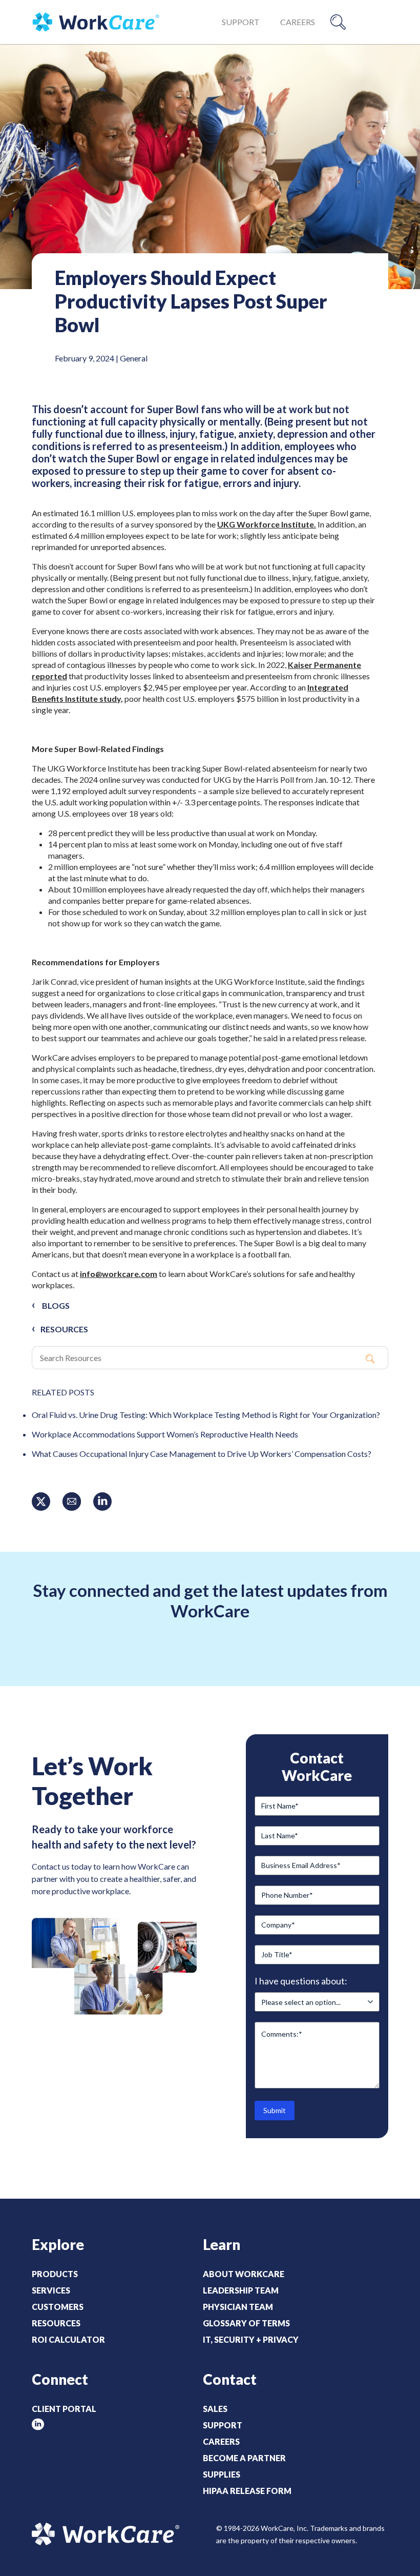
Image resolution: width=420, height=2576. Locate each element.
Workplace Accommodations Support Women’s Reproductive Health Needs (165, 1434)
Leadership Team (241, 2290)
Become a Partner (244, 2458)
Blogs (56, 1305)
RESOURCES (64, 1329)
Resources (56, 2323)
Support (241, 22)
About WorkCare (244, 2274)
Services (51, 2290)
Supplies (222, 2474)
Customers (58, 2307)
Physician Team (238, 2307)
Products (55, 2274)
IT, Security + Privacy (251, 2339)
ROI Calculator (68, 2339)
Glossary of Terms (246, 2323)
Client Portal (64, 2409)
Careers (298, 22)
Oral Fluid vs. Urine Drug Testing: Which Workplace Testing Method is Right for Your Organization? (207, 1415)
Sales (215, 2409)
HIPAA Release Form (247, 2491)
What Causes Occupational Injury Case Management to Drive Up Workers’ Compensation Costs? (202, 1454)
